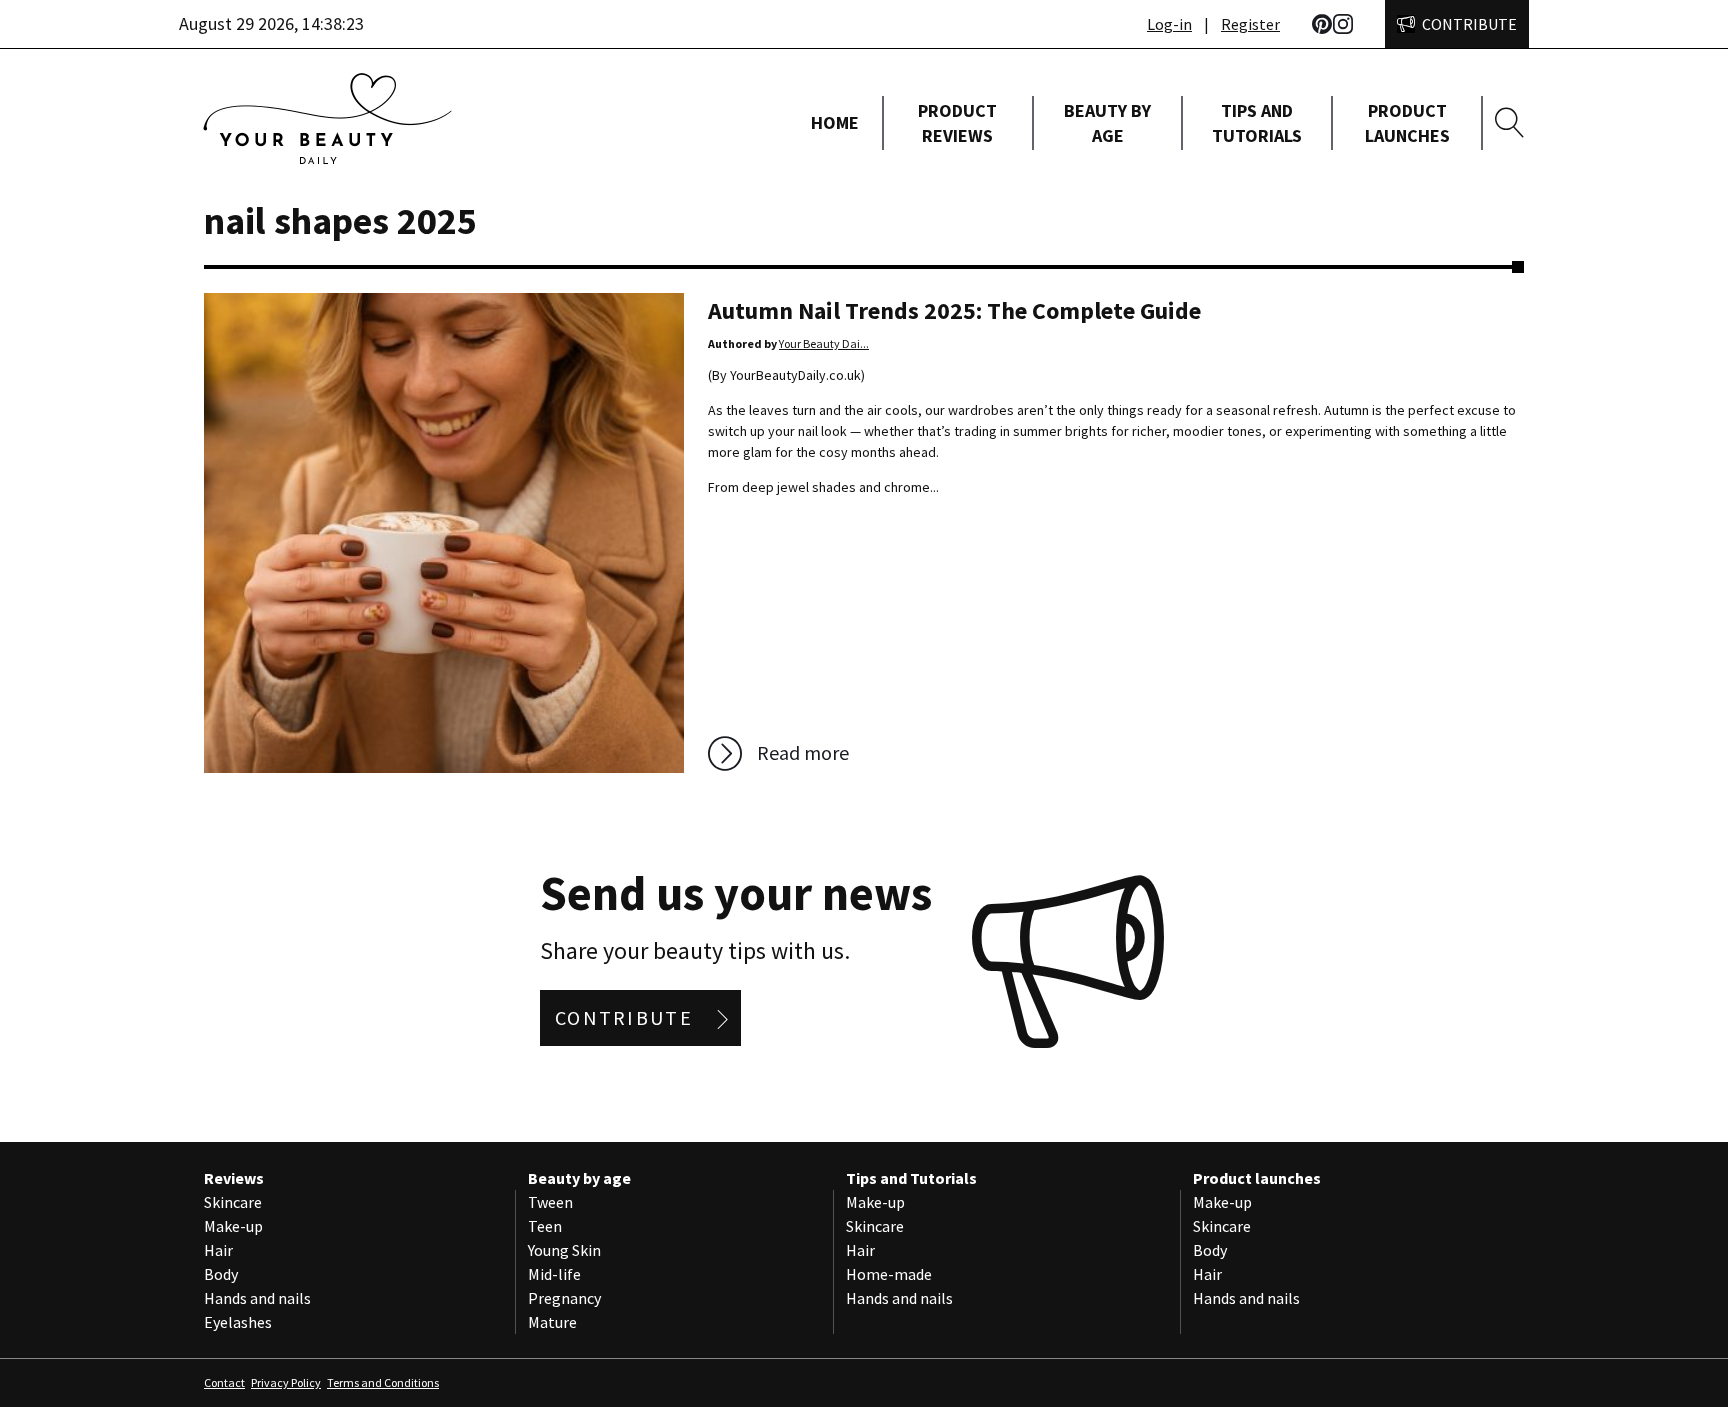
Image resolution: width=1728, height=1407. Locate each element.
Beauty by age (1107, 123)
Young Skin (564, 1250)
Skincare (233, 1202)
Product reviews (957, 123)
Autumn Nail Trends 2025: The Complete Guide (954, 310)
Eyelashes (238, 1322)
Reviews (234, 1178)
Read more (803, 752)
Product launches (1407, 123)
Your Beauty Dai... (824, 343)
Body (221, 1274)
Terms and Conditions (383, 1382)
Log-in (1169, 24)
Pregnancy (564, 1298)
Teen (545, 1226)
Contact (224, 1382)
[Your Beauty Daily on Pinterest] (1322, 24)
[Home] (443, 123)
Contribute (1469, 24)
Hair (218, 1250)
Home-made (889, 1274)
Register (1250, 24)
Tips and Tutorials (1257, 123)
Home (835, 122)
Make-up (233, 1226)
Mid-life (554, 1274)
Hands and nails (257, 1298)
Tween (550, 1202)
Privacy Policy (286, 1382)
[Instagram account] (1343, 24)
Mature (552, 1322)
